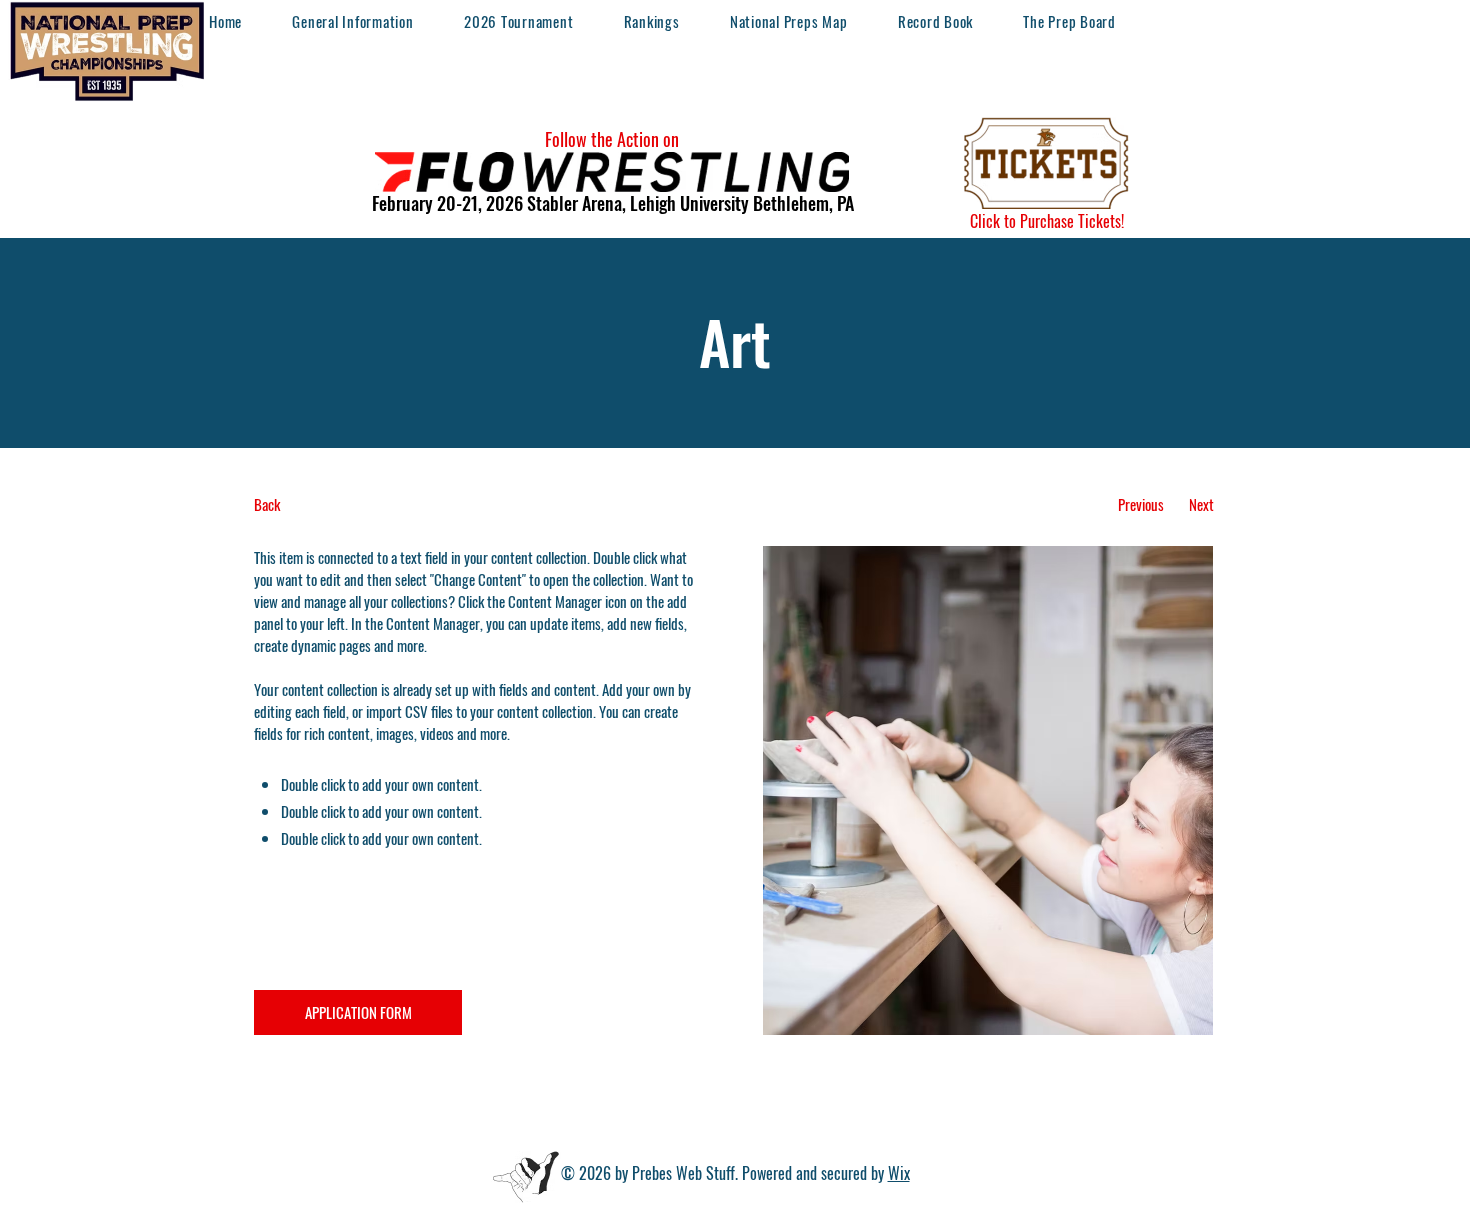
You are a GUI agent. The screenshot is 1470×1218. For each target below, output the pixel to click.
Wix (899, 1173)
